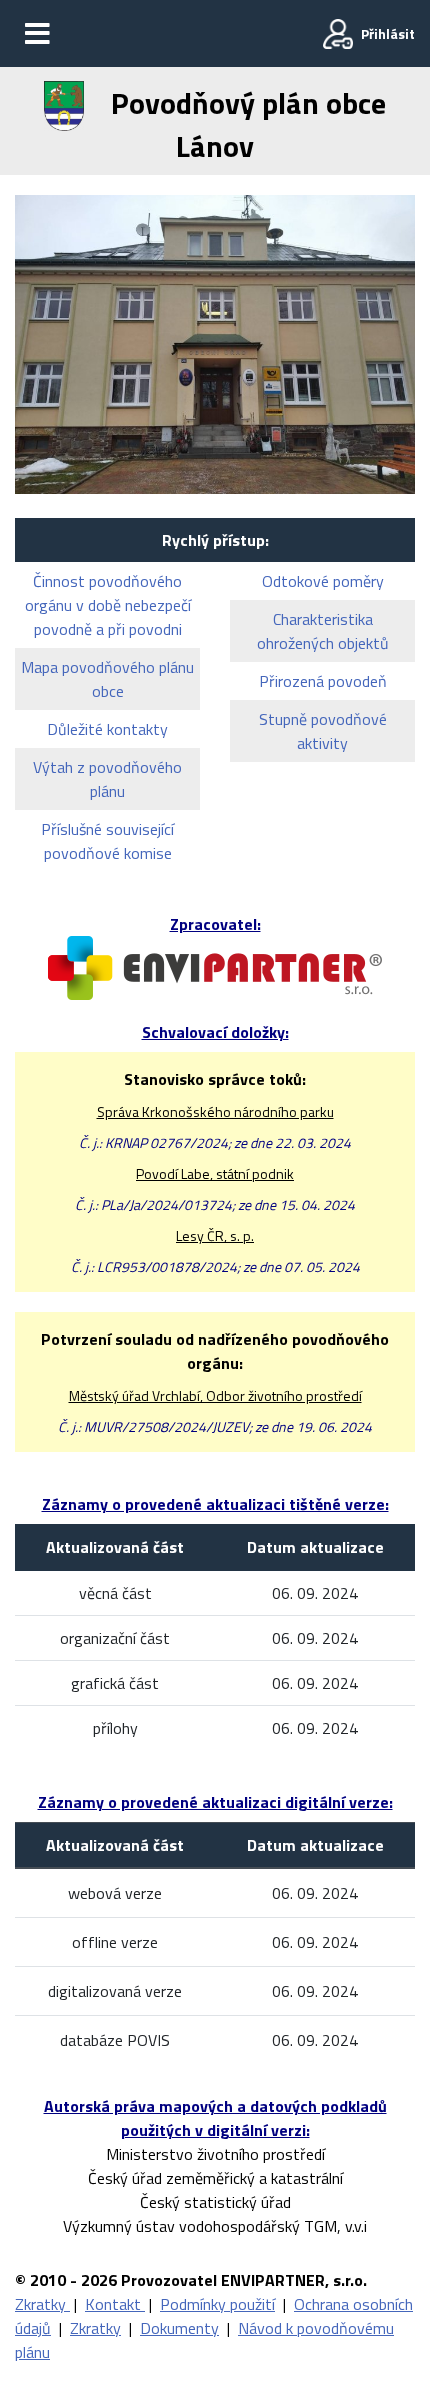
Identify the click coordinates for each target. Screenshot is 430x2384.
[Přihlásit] (338, 34)
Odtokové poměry (323, 581)
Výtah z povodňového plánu (107, 779)
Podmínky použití (217, 2304)
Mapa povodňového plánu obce (107, 679)
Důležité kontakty (107, 729)
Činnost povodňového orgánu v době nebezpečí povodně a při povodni (108, 605)
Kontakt (115, 2304)
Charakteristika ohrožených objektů (323, 631)
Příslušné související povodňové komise (107, 841)
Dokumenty (179, 2328)
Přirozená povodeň (323, 681)
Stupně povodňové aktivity (323, 731)
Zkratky (42, 2304)
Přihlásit (388, 33)
